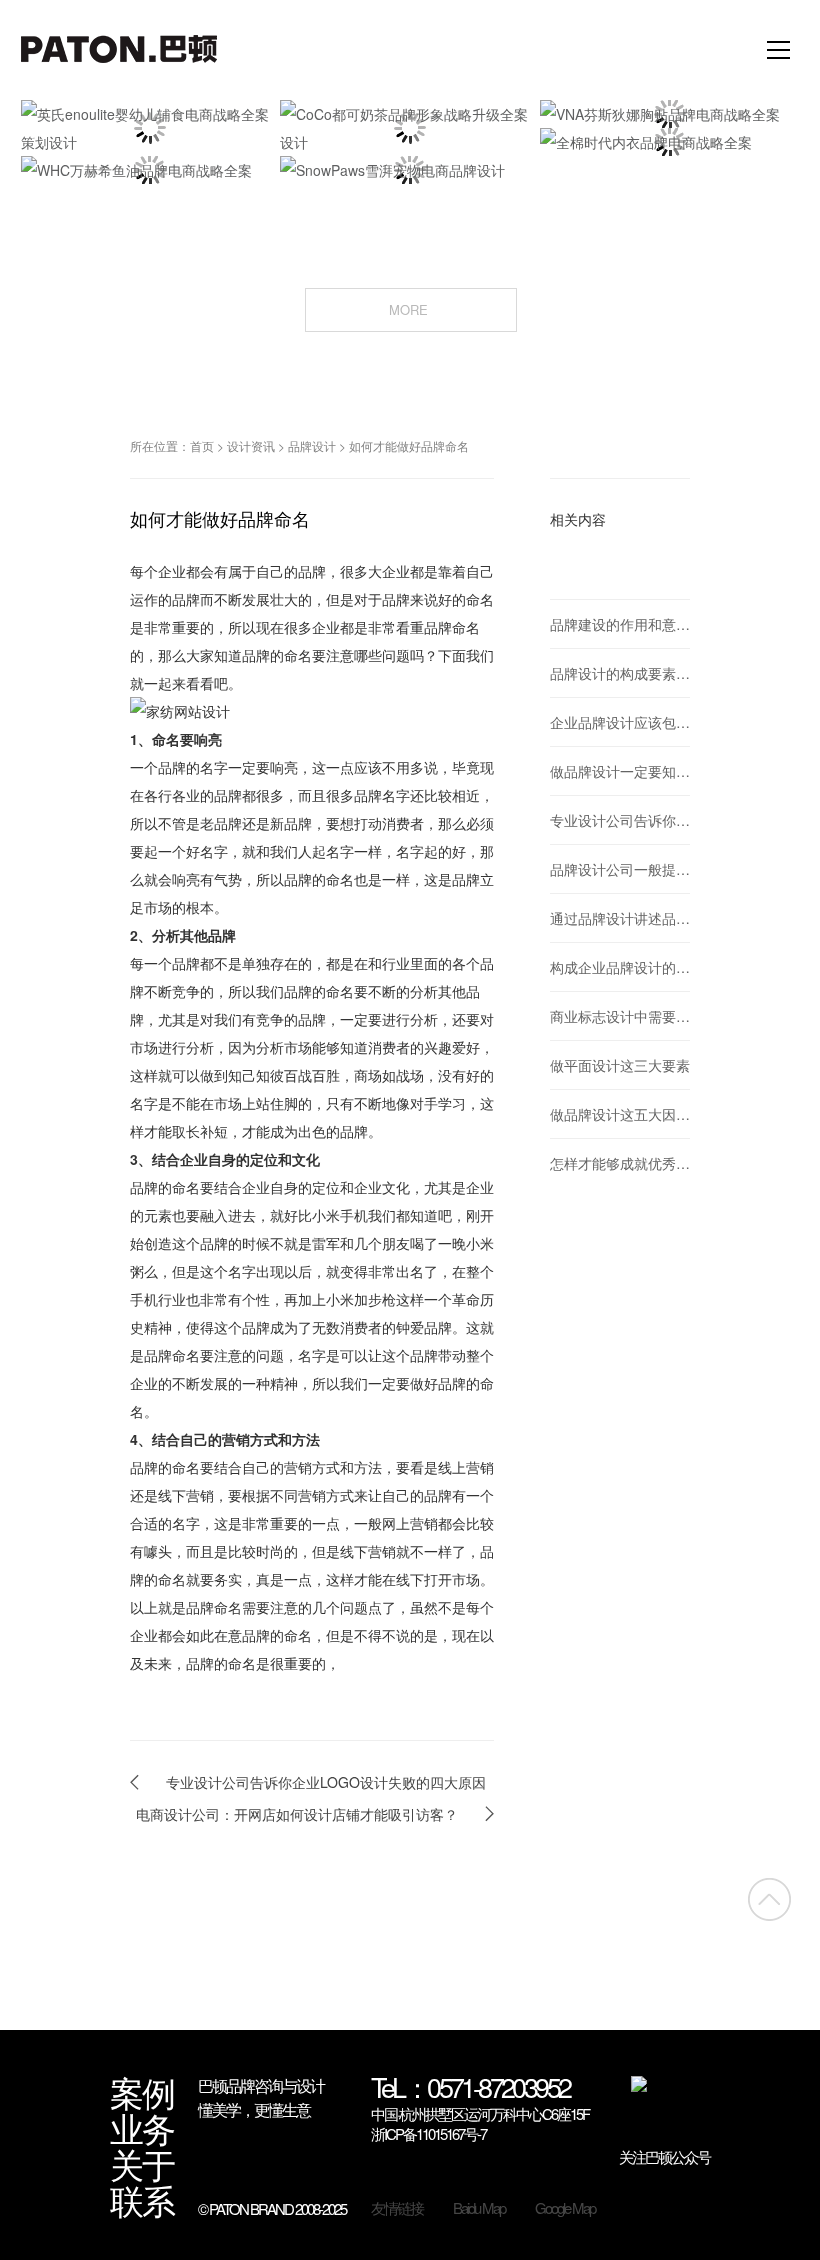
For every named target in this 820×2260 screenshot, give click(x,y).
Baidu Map (479, 2208)
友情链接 (397, 2208)
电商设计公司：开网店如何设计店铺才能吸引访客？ (297, 1814)
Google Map (565, 2208)
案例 (142, 2092)
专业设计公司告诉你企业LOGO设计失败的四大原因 (326, 1782)
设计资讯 (251, 445)
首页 (202, 445)
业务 (142, 2128)
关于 (142, 2164)
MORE (410, 309)
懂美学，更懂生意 (254, 2109)
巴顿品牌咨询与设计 (261, 2085)
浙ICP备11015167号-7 (428, 2134)
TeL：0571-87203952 (470, 2089)
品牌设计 (312, 445)
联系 (142, 2200)
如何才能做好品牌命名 (409, 445)
